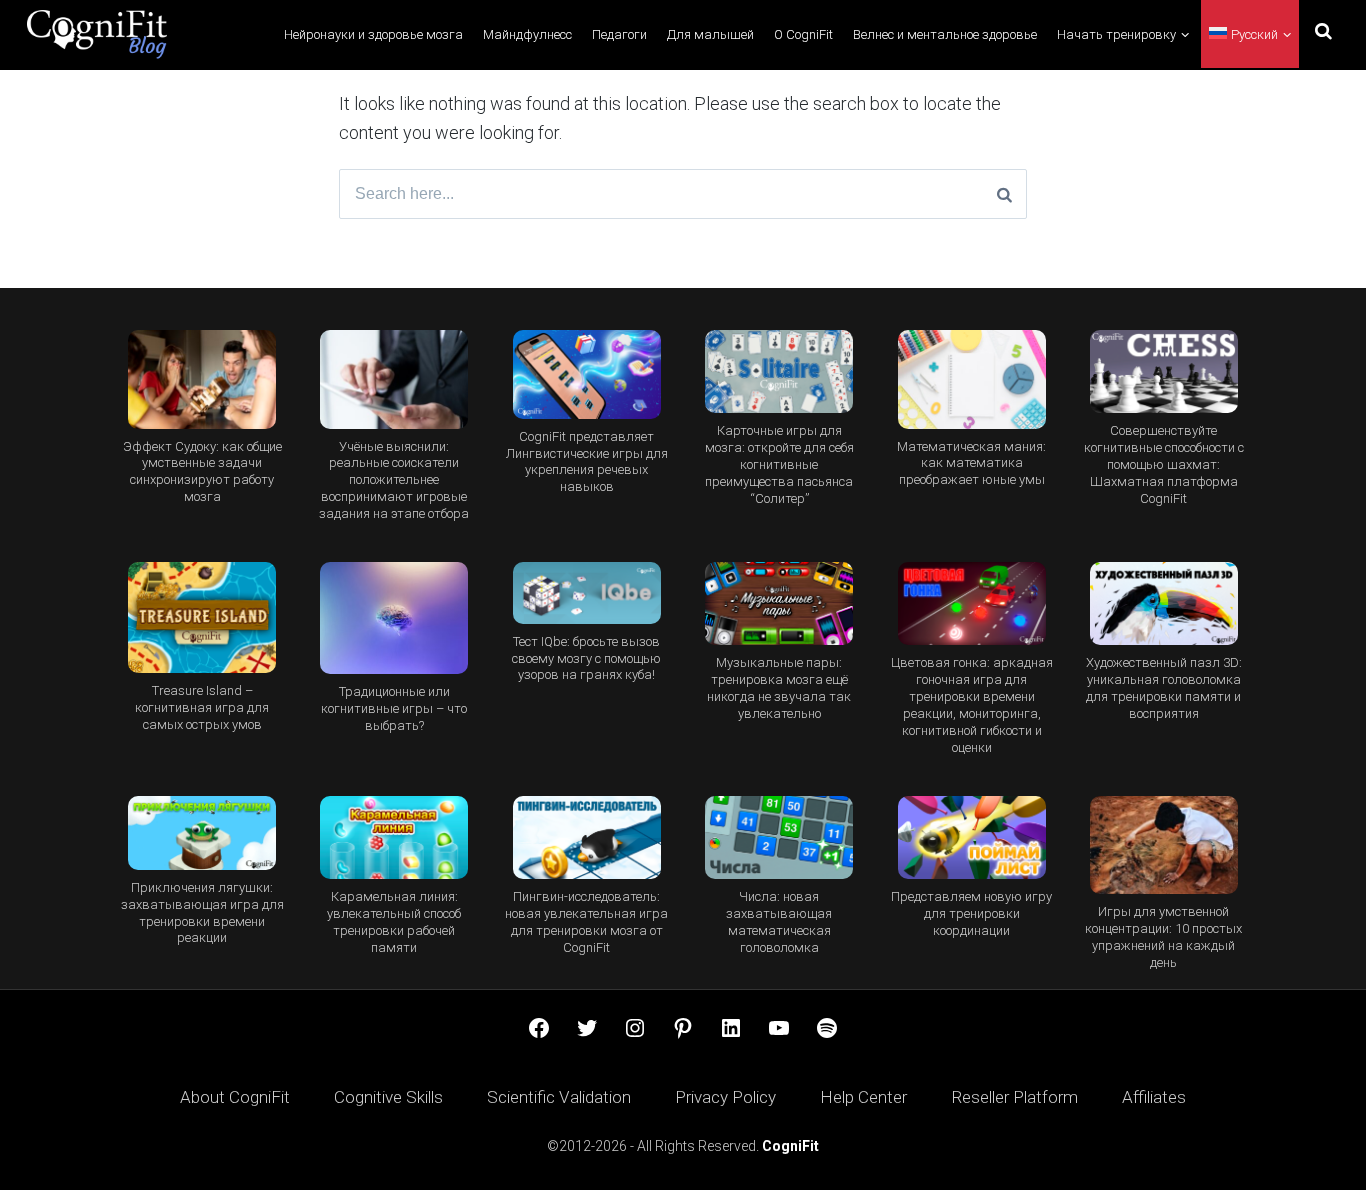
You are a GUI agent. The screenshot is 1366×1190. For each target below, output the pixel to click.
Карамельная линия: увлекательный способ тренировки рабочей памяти (394, 922)
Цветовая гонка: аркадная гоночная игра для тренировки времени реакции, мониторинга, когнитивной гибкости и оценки (972, 705)
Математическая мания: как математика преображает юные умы (971, 463)
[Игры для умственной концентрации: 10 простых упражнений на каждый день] (1164, 845)
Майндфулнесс (527, 34)
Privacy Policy (725, 1097)
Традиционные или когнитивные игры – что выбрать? (394, 708)
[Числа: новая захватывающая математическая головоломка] (779, 837)
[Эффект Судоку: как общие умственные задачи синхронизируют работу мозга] (202, 379)
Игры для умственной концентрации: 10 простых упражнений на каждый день (1163, 937)
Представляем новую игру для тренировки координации (971, 913)
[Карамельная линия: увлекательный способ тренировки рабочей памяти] (394, 837)
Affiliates (1154, 1097)
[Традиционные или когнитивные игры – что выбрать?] (394, 618)
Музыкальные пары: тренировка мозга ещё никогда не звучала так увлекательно (779, 688)
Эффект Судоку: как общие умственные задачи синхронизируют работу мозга (202, 472)
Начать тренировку (1116, 34)
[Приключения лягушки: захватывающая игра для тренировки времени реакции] (202, 833)
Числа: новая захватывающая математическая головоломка (779, 922)
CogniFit (790, 1146)
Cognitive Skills (388, 1097)
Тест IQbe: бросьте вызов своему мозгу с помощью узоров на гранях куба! (586, 658)
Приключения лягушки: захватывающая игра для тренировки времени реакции (202, 913)
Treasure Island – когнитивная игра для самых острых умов (202, 707)
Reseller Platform (1014, 1097)
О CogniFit (803, 34)
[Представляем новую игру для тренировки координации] (971, 837)
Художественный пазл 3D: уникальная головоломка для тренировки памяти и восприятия (1164, 688)
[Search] (1004, 194)
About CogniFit (235, 1097)
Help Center (863, 1097)
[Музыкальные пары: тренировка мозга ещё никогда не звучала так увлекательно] (779, 603)
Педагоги (619, 34)
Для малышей (710, 34)
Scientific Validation (559, 1097)
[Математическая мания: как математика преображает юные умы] (971, 379)
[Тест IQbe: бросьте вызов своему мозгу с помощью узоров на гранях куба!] (587, 593)
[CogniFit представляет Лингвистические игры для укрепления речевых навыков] (587, 374)
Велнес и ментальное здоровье (945, 34)
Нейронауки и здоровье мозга (373, 34)
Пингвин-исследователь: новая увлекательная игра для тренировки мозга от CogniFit (586, 922)
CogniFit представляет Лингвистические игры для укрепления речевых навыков (587, 462)
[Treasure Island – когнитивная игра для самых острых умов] (202, 617)
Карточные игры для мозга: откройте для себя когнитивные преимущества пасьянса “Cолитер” (779, 464)
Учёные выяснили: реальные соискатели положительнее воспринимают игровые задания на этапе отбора (394, 480)
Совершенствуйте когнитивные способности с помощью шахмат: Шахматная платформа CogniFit (1164, 464)
